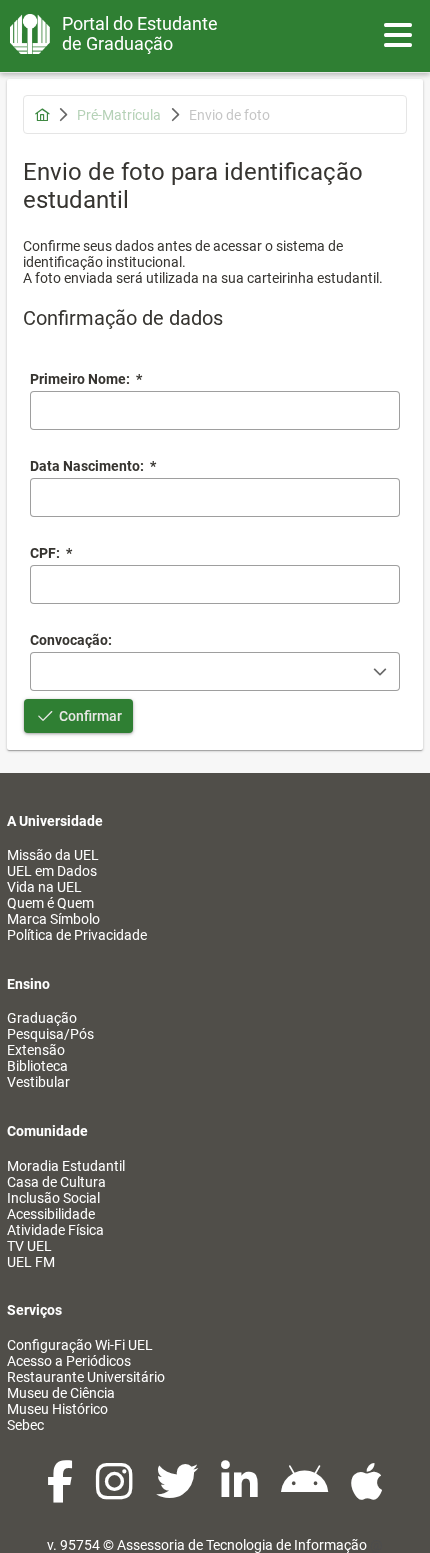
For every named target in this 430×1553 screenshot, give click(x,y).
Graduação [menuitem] (42, 1018)
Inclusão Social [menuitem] (53, 1198)
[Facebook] (61, 1492)
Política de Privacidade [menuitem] (77, 935)
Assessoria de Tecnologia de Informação (242, 1545)
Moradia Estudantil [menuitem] (66, 1166)
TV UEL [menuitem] (29, 1246)
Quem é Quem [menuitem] (50, 903)
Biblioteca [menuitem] (37, 1066)
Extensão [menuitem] (36, 1050)
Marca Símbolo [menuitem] (53, 919)
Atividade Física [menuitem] (55, 1230)
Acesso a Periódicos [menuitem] (69, 1361)
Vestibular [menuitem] (38, 1082)
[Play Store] (306, 1492)
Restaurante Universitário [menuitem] (86, 1377)
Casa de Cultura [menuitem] (56, 1182)
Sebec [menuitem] (25, 1425)
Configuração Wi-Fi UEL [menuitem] (80, 1345)
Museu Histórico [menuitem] (57, 1409)
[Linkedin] (241, 1492)
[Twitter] (178, 1492)
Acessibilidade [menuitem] (51, 1214)
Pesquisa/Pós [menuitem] (50, 1034)
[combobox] (215, 497)
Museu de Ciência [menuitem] (61, 1393)
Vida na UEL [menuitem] (44, 887)
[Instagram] (116, 1492)
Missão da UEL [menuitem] (53, 855)
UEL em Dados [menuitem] (52, 871)
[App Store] (367, 1492)
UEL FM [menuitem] (31, 1262)
